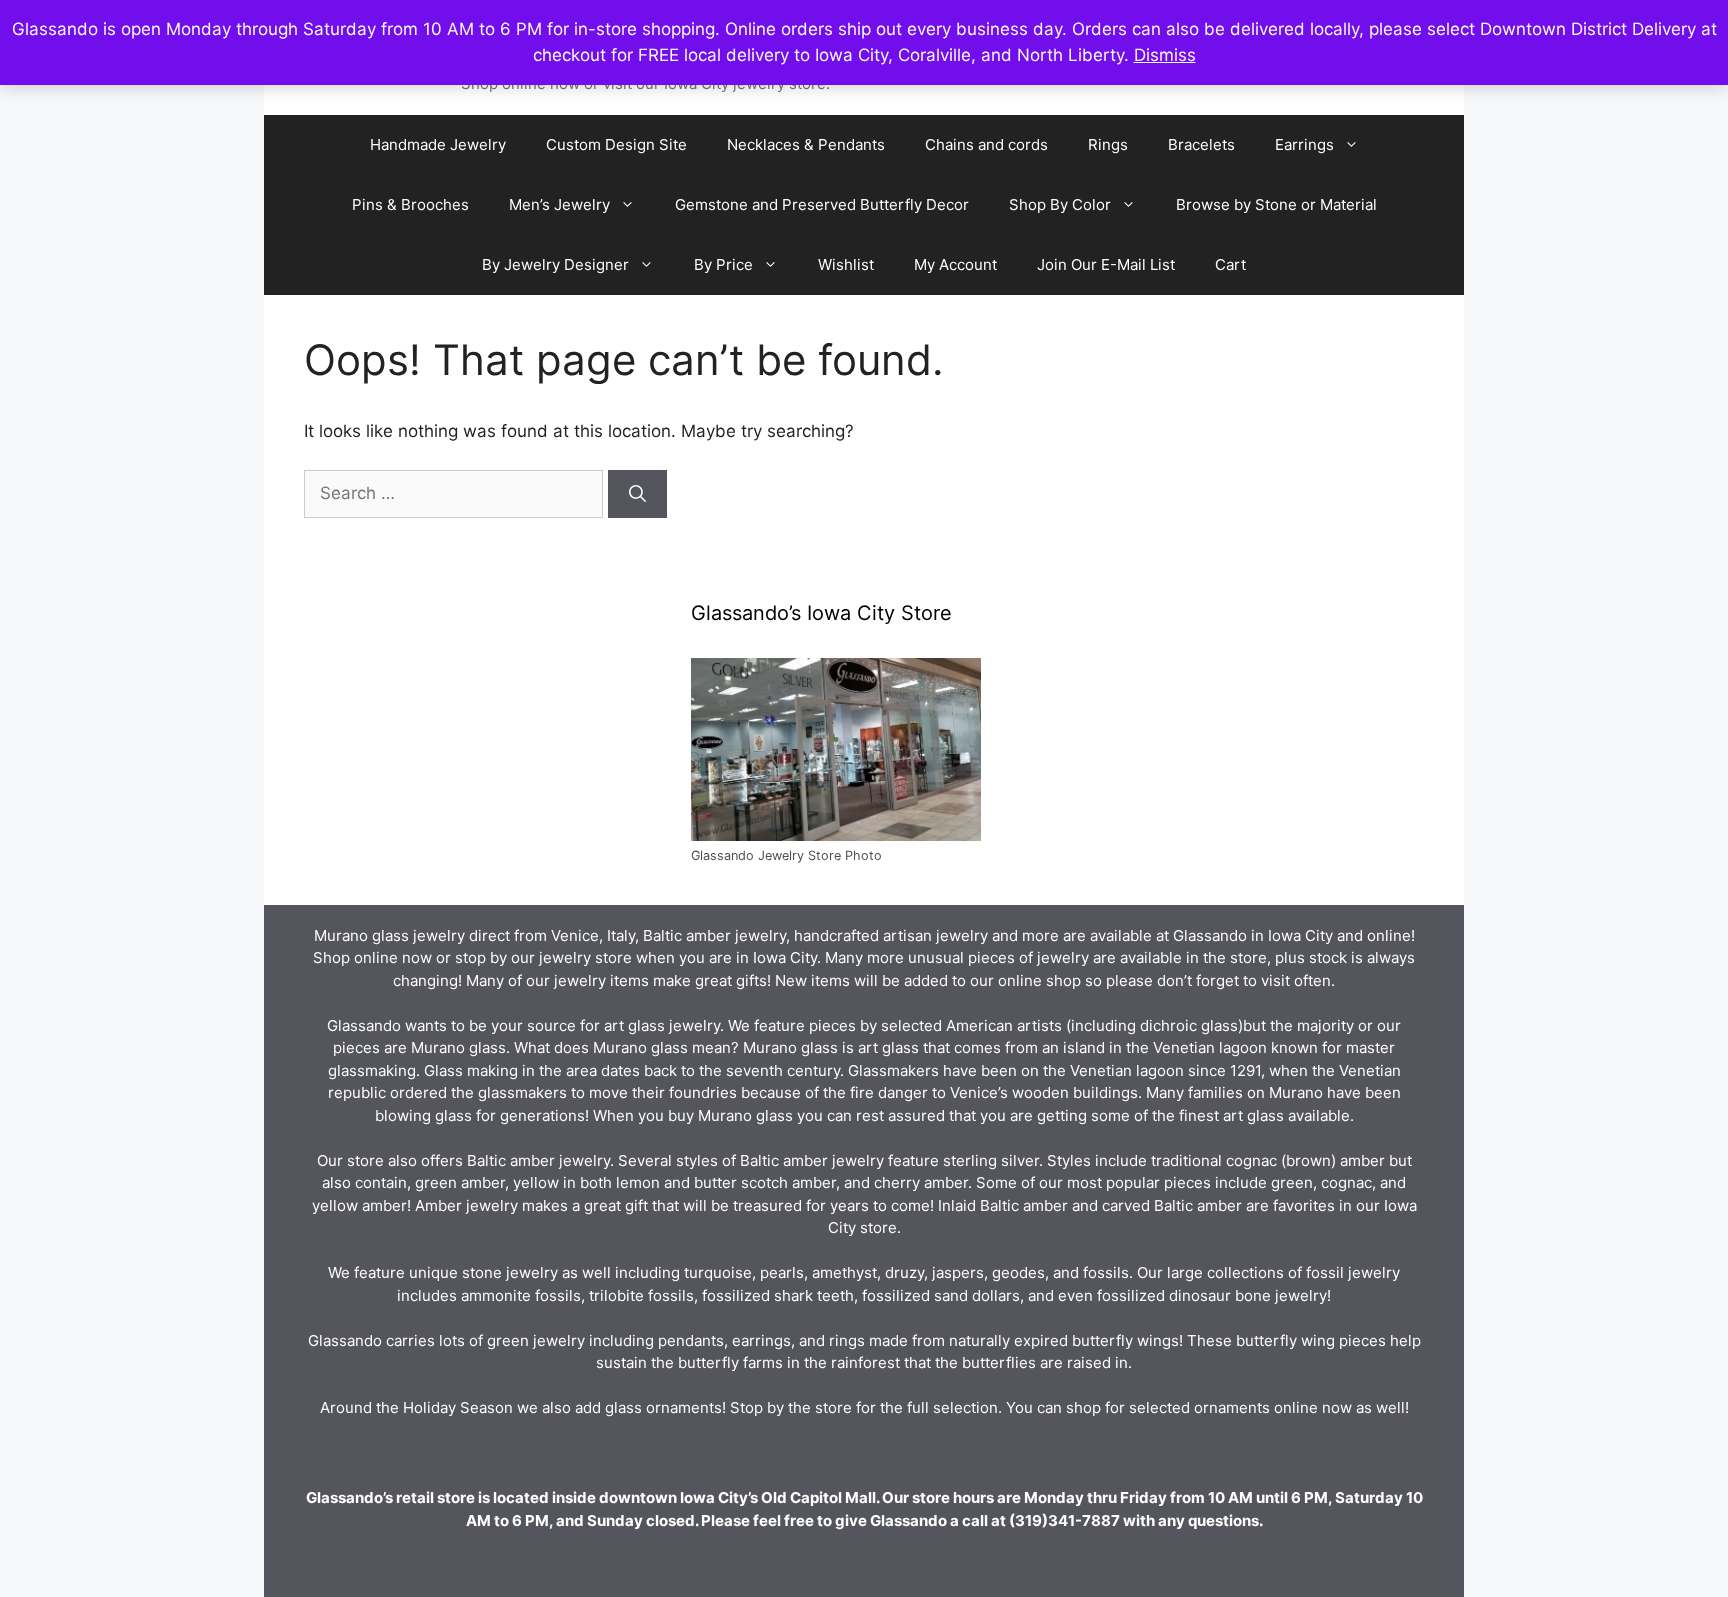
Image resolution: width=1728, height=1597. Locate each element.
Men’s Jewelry (559, 204)
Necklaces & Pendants (806, 144)
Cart (1230, 264)
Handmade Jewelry (438, 144)
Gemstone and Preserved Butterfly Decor (822, 204)
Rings (1108, 144)
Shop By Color (1060, 204)
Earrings (1304, 144)
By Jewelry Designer (555, 264)
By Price (723, 264)
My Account (955, 264)
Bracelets (1201, 144)
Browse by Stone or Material (1276, 204)
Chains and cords (986, 144)
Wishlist (846, 264)
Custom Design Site (616, 144)
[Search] (637, 494)
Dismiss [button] (1165, 55)
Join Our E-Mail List (1106, 264)
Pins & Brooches (410, 204)
